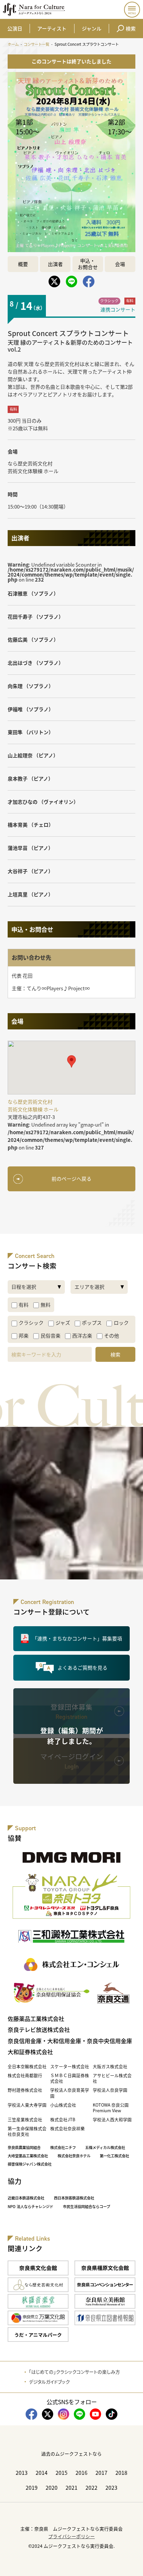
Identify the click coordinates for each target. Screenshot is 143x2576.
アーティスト (52, 28)
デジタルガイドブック (49, 2382)
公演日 (15, 28)
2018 (121, 2472)
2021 (71, 2487)
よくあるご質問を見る (82, 1668)
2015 (62, 2472)
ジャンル (92, 28)
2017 (101, 2472)
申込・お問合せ (88, 264)
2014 (42, 2472)
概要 (23, 264)
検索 (131, 28)
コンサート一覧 (36, 44)
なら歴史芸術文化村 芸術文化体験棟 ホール (33, 467)
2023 (111, 2487)
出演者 (55, 264)
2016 (81, 2472)
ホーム (13, 44)
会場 (120, 264)
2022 (91, 2487)
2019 (32, 2487)
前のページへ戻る (71, 1179)
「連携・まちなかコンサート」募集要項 (77, 1638)
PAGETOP (132, 2565)
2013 (22, 2472)
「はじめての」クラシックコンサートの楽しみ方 (74, 2372)
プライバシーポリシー (71, 2536)
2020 (52, 2487)
